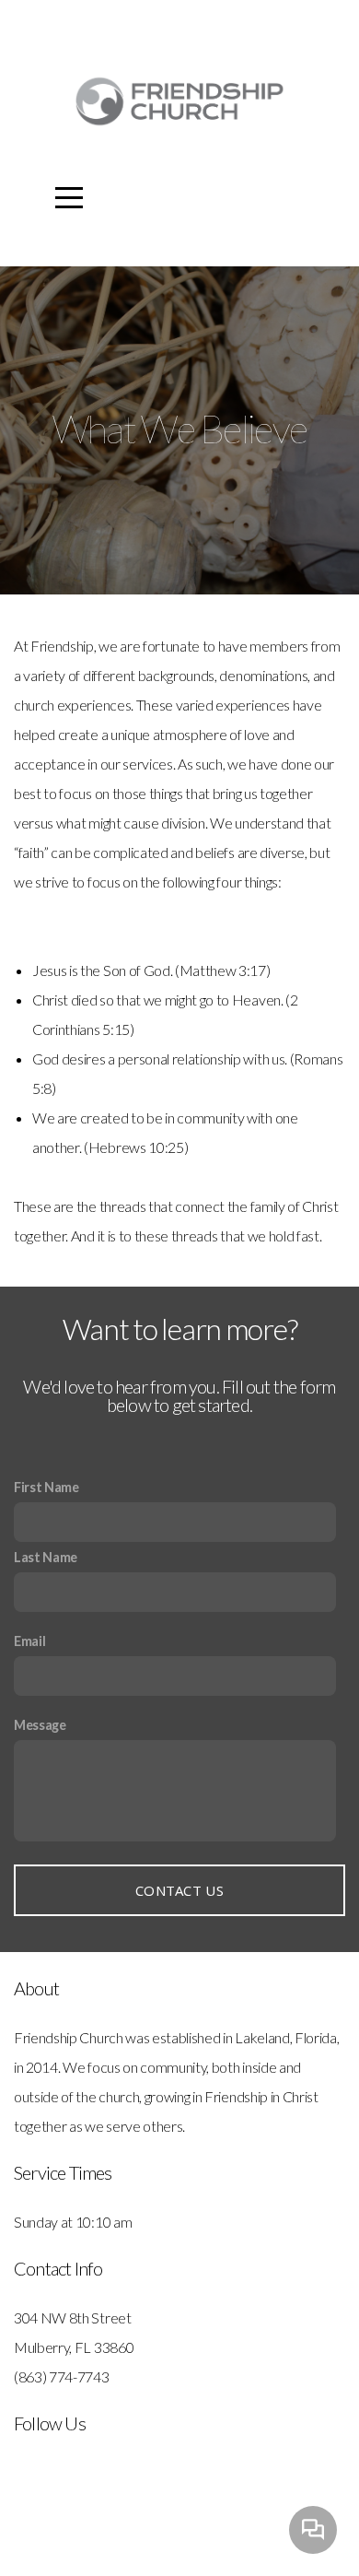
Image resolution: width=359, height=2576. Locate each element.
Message (40, 1725)
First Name (46, 1487)
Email (29, 1641)
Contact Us (179, 1890)
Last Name (46, 1557)
